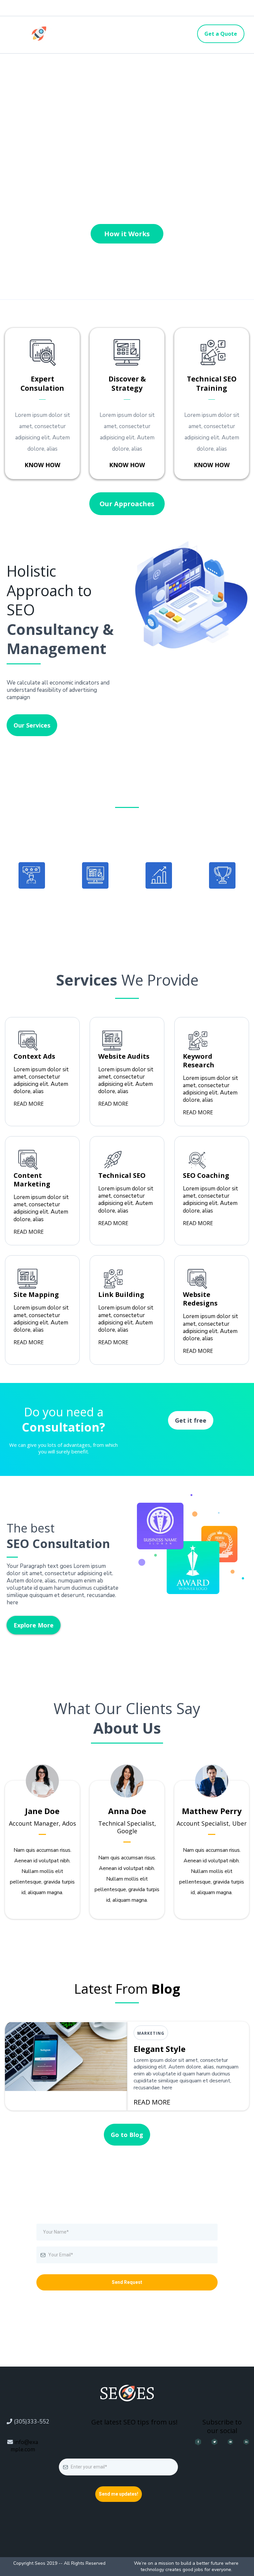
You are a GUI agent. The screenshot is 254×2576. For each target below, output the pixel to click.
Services (126, 30)
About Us (93, 40)
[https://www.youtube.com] (231, 2442)
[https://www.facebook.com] (198, 2442)
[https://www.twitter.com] (214, 2442)
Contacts (163, 30)
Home (88, 30)
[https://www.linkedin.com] (246, 2442)
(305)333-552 (32, 2422)
